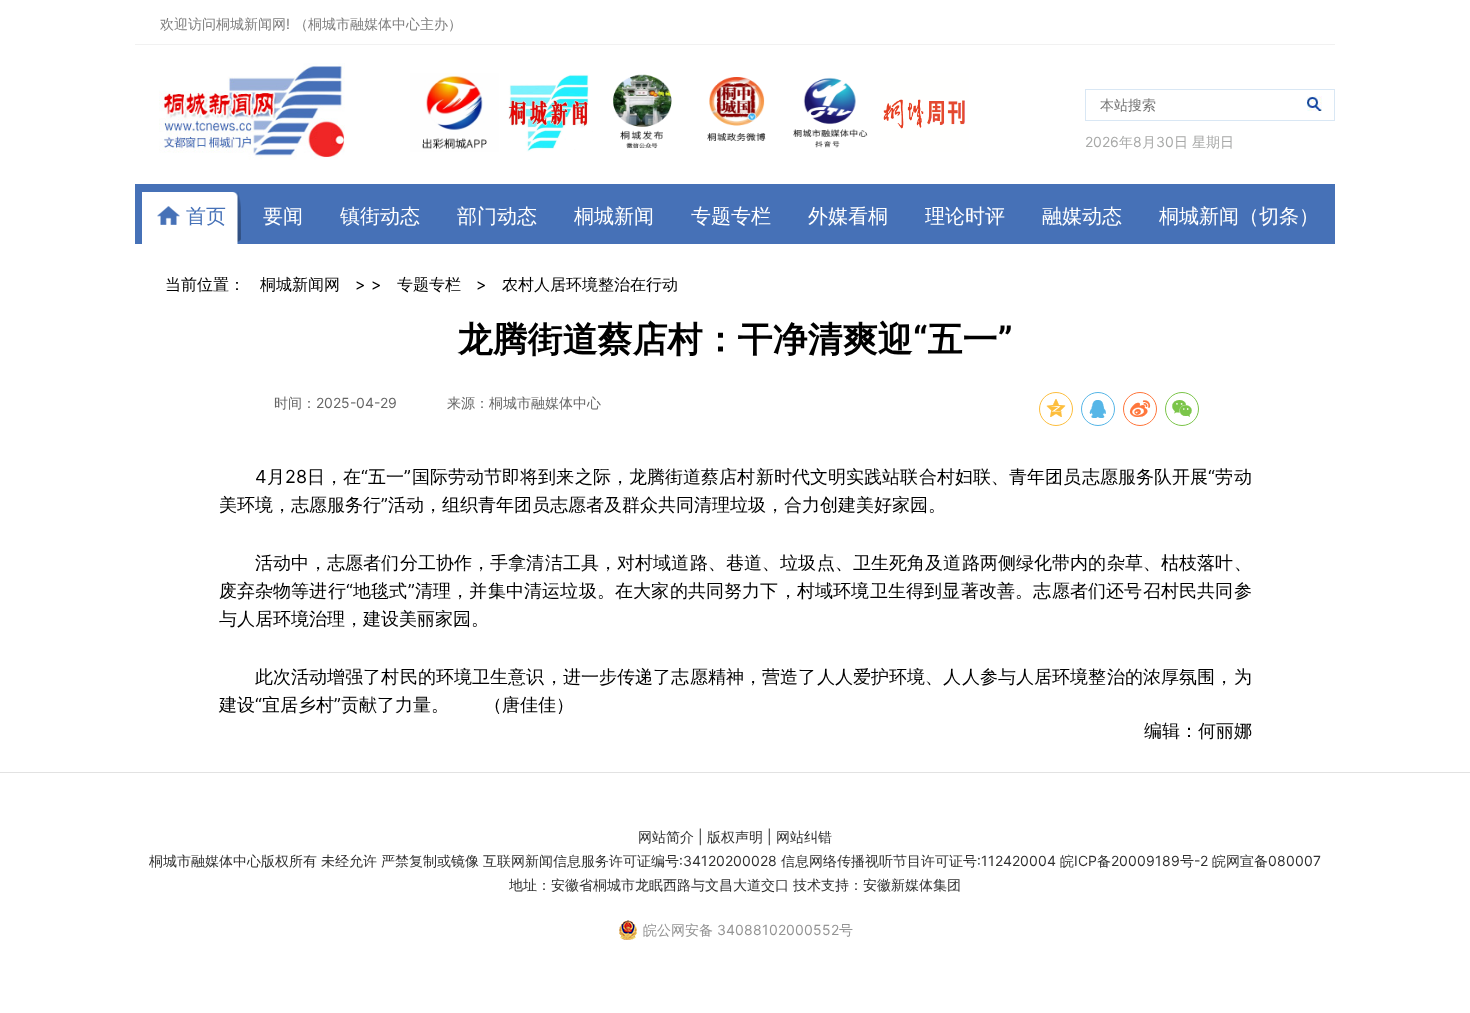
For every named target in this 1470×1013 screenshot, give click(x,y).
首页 (203, 216)
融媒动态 (1082, 216)
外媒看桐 (848, 216)
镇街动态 (380, 216)
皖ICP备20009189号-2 (1134, 860)
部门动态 (497, 216)
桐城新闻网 (300, 284)
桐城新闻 (614, 216)
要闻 (283, 216)
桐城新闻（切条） (1239, 216)
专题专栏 (731, 216)
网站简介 (666, 836)
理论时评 (965, 216)
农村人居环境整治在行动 (590, 284)
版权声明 (735, 836)
